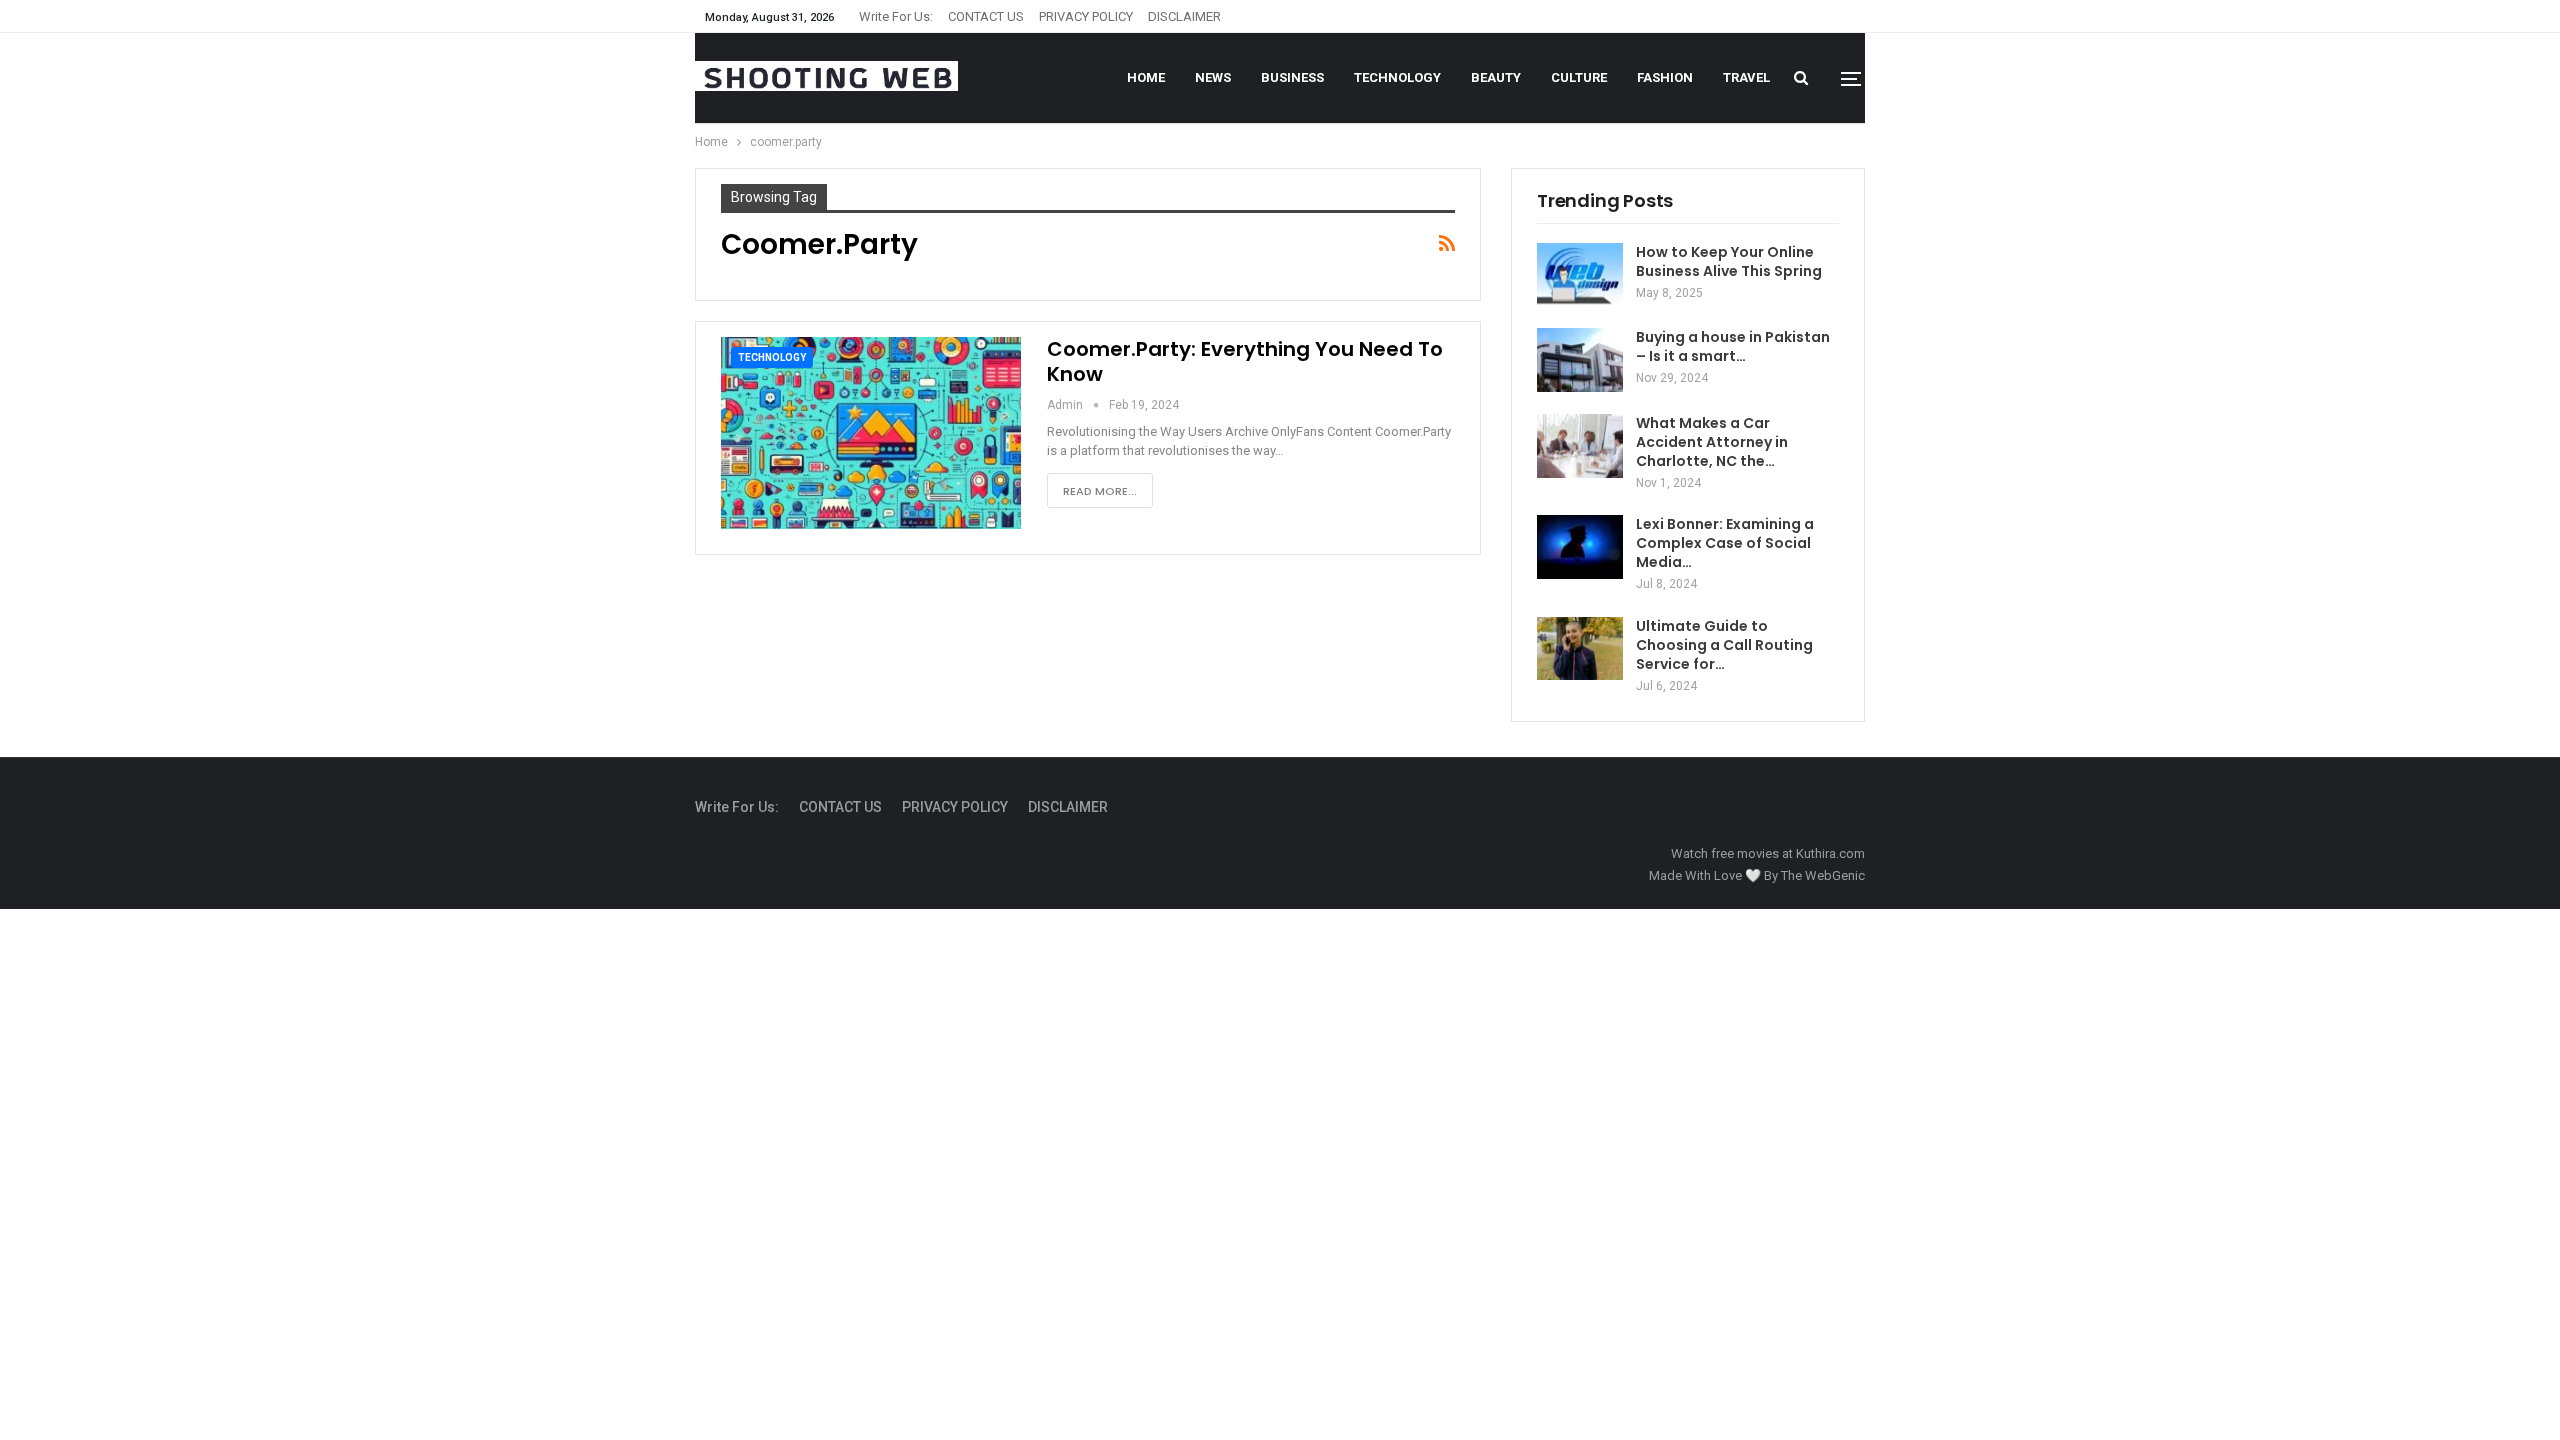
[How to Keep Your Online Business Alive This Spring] (1580, 275)
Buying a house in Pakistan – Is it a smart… (1733, 346)
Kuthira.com (1830, 853)
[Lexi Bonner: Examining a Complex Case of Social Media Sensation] (1580, 547)
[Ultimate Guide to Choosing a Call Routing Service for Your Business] (1580, 649)
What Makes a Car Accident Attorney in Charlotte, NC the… (1712, 442)
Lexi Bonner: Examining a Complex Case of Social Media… (1725, 543)
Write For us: (896, 16)
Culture (1579, 77)
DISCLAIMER (1184, 16)
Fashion (1665, 77)
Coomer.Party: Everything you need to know (1245, 361)
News (1213, 77)
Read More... (1100, 491)
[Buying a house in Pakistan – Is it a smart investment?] (1580, 360)
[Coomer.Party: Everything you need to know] (871, 433)
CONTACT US (986, 16)
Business (1292, 77)
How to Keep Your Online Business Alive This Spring (1729, 261)
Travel (1746, 77)
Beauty (1496, 77)
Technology (1397, 77)
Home (1146, 77)
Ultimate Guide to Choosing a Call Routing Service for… (1724, 645)
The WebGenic (1823, 875)
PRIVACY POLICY (1086, 16)
